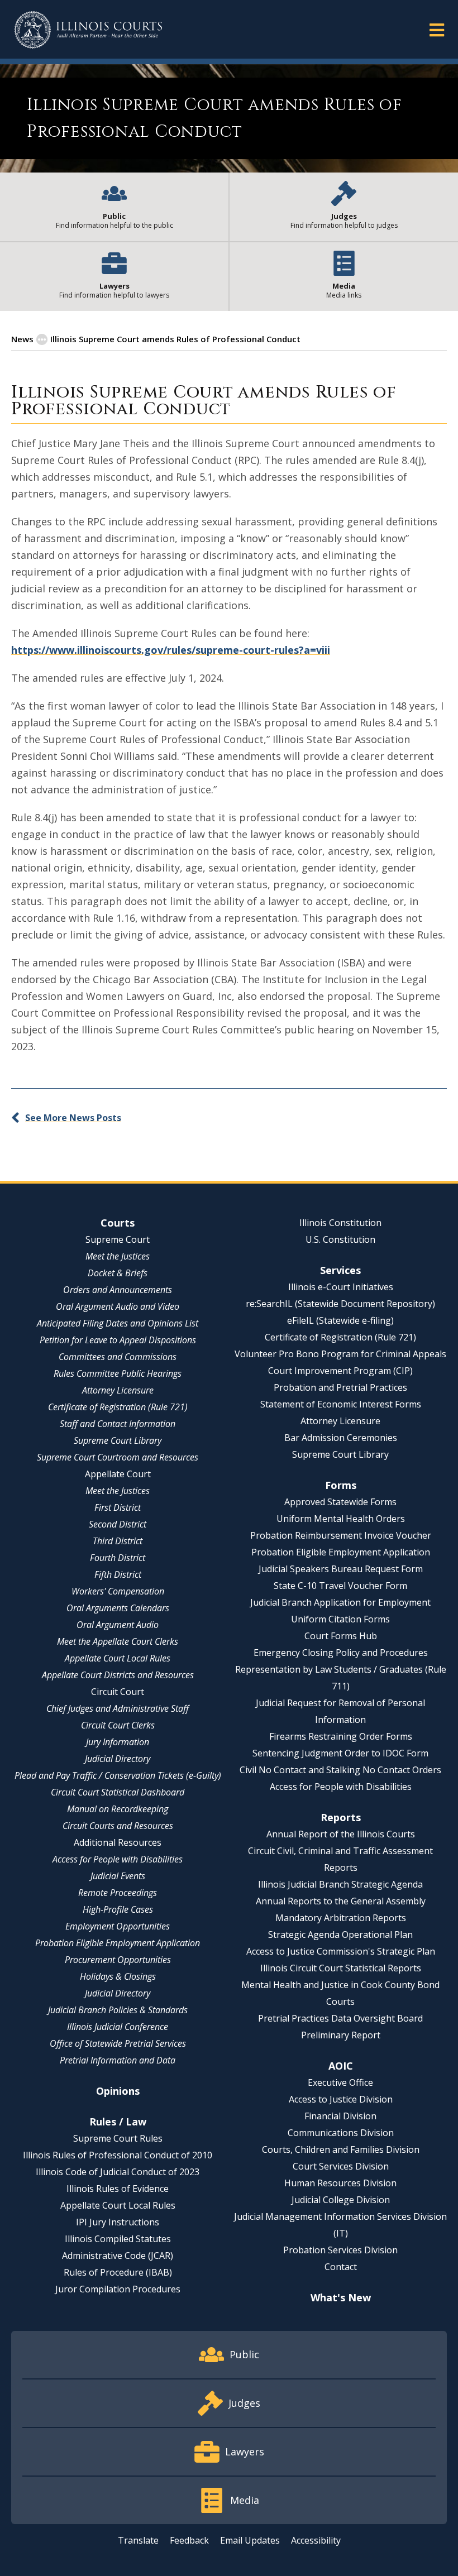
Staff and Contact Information (118, 1424)
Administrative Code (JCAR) (118, 2256)
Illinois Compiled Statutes (118, 2239)
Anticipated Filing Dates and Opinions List (118, 1323)
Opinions (118, 2091)
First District (118, 1507)
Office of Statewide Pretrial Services (118, 2043)
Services (340, 1270)
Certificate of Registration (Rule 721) (118, 1407)
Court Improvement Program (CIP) (340, 1371)
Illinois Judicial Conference (118, 2027)
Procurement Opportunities (118, 1960)
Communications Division (341, 2133)
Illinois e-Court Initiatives (341, 1287)
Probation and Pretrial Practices (340, 1387)
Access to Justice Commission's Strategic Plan (341, 1951)
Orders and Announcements (118, 1290)
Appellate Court (118, 1474)
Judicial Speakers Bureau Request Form (341, 1569)
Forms (341, 1485)
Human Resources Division (340, 2183)
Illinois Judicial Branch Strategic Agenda (340, 1884)
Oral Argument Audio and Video (118, 1306)
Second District (118, 1524)
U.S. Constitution (340, 1239)
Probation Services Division (340, 2250)
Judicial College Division (341, 2200)
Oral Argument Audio (118, 1625)
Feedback (189, 2540)
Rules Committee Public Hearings (118, 1373)
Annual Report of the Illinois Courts (341, 1834)
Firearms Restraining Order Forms (341, 1736)
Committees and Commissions (118, 1357)
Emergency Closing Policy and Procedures (341, 1653)
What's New (341, 2297)
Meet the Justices (118, 1256)
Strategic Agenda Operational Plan (340, 1935)
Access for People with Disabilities (118, 1859)
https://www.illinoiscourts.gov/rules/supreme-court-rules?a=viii (171, 650)
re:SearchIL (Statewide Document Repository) (340, 1304)
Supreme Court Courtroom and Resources (118, 1457)
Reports (341, 1817)
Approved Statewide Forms (340, 1502)
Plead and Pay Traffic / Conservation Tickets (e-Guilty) (118, 1775)
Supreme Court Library (118, 1440)
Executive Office (340, 2082)
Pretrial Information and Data (118, 2060)
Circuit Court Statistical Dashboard (118, 1792)
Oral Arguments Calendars (118, 1608)
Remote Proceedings (118, 1893)
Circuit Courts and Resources (118, 1826)
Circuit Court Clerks (118, 1725)
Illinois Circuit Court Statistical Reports (341, 1968)
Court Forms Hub (341, 1636)
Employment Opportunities (118, 1926)
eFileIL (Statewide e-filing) (340, 1320)
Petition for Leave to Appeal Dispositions (118, 1340)
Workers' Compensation (118, 1591)
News (22, 339)
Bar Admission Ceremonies (341, 1438)
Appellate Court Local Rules (118, 1658)
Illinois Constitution (340, 1223)
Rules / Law (118, 2122)
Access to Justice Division (341, 2099)
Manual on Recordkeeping (118, 1809)
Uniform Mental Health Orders (341, 1519)
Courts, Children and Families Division (341, 2149)
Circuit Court (118, 1692)
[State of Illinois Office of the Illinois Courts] (88, 30)
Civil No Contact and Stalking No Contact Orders (340, 1770)
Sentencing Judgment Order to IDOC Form (340, 1753)
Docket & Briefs (118, 1273)
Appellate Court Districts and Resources (118, 1675)
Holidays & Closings (118, 1976)
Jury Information (118, 1742)
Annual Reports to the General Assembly (341, 1901)
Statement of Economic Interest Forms (341, 1404)
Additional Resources (118, 1842)
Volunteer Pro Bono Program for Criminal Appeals (340, 1354)
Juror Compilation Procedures (118, 2289)
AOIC (341, 2066)
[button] (437, 29)
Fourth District (118, 1558)
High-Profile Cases (118, 1909)
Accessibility (316, 2540)
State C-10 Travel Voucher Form (340, 1586)
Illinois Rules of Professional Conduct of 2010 (118, 2155)
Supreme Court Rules (118, 2138)
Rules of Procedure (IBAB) (118, 2272)
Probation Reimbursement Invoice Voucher (341, 1535)
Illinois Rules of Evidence (118, 2189)
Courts (118, 1223)
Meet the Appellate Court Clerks (118, 1641)
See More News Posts (73, 1118)
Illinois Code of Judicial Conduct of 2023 (118, 2172)
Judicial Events (118, 1876)
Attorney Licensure (118, 1390)
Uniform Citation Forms (340, 1619)
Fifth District (118, 1574)
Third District (118, 1541)
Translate (138, 2540)
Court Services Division (341, 2166)
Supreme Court (118, 1239)
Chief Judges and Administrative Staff (118, 1708)
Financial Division (340, 2116)
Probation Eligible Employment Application (118, 1943)
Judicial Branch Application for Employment (340, 1602)
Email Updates (250, 2540)
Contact (341, 2267)
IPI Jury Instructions (118, 2222)
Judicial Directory (118, 1759)
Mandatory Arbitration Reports (341, 1918)
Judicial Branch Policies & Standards (118, 2010)
